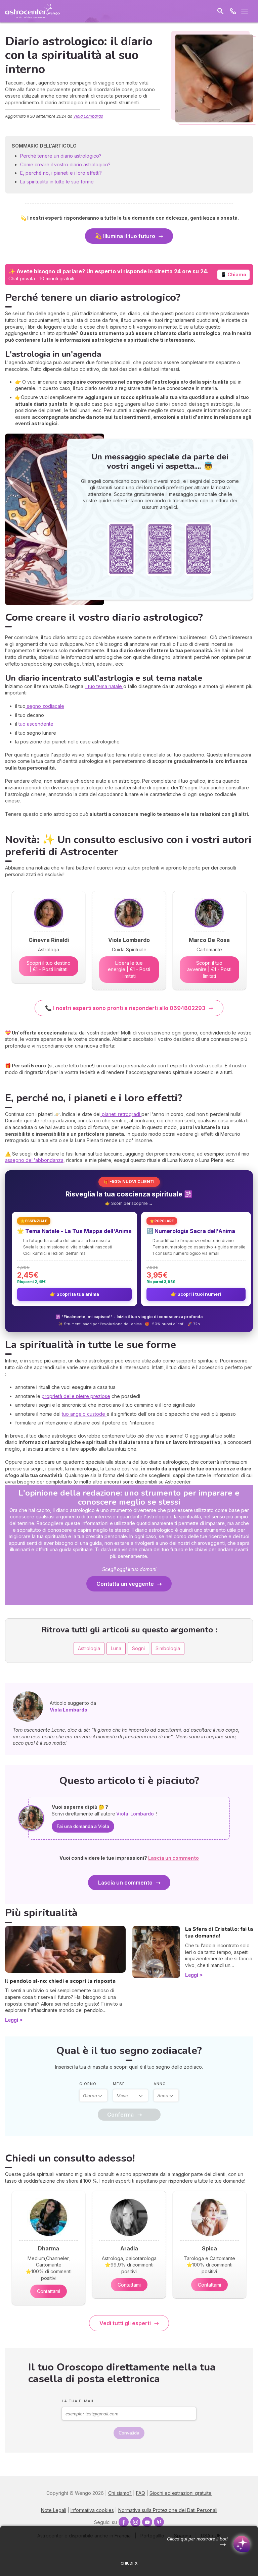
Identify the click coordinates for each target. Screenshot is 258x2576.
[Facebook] (124, 2522)
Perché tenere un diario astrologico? (61, 156)
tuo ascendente (36, 724)
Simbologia (168, 1648)
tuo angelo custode (84, 1414)
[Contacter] (233, 11)
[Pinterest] (159, 2522)
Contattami (49, 2291)
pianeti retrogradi (121, 1114)
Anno (160, 2084)
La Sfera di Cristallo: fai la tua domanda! (219, 1933)
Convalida (129, 2433)
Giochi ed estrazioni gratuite (181, 2493)
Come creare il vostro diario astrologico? (65, 164)
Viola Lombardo (88, 116)
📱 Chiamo (233, 274)
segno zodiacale (45, 706)
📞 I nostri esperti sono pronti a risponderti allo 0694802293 (125, 1008)
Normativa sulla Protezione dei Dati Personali (168, 2510)
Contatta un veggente (125, 1584)
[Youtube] (147, 2522)
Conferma (120, 2115)
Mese (119, 2084)
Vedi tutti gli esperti (125, 2323)
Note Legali (54, 2510)
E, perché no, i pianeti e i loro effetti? (61, 173)
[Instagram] (135, 2522)
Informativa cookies (92, 2510)
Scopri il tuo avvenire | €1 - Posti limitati (209, 969)
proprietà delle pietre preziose (76, 1396)
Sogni (138, 1648)
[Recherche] (220, 11)
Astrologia (89, 1648)
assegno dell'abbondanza (34, 1160)
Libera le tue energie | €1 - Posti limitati (129, 969)
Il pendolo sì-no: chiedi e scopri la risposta (60, 1981)
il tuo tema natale (104, 686)
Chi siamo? (120, 2493)
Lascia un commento (125, 1883)
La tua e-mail (78, 2401)
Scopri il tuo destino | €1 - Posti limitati (49, 966)
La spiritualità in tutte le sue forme (57, 182)
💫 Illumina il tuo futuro (125, 236)
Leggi (12, 2020)
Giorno (88, 2084)
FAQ (141, 2493)
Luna (116, 1648)
